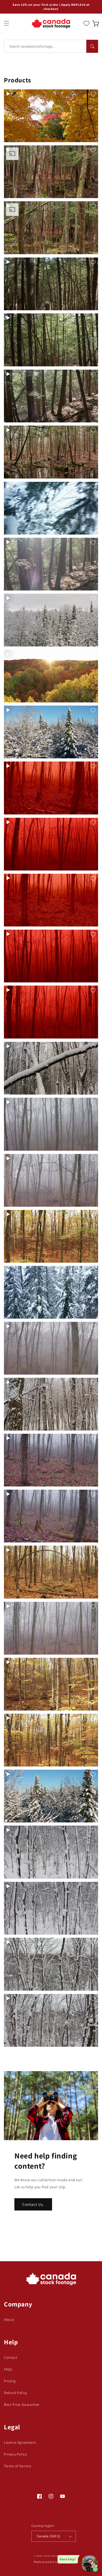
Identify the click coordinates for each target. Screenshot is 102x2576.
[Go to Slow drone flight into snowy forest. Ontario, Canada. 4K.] (51, 1404)
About (9, 2320)
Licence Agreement (20, 2442)
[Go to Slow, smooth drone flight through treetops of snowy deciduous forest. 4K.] (51, 1964)
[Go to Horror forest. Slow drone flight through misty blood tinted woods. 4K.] (51, 844)
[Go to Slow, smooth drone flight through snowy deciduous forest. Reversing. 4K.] (51, 1908)
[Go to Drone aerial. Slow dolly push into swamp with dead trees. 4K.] (51, 228)
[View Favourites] (86, 23)
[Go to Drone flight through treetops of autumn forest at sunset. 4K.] (51, 676)
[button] (7, 23)
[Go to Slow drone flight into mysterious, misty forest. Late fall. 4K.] (51, 1348)
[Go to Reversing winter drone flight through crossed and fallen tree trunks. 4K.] (51, 1068)
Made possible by (51, 2562)
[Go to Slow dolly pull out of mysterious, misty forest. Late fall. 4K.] (51, 1124)
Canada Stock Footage (55, 2556)
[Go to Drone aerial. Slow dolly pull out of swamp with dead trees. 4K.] (51, 172)
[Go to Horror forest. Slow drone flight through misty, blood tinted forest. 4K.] (51, 900)
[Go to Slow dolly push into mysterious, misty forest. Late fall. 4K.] (51, 1180)
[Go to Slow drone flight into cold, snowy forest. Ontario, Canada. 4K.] (51, 1292)
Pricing (10, 2381)
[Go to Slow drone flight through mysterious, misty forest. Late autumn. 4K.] (51, 1460)
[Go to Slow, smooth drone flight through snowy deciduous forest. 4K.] (51, 1852)
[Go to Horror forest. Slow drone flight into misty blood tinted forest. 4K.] (51, 788)
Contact (11, 2357)
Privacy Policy (15, 2454)
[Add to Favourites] (93, 94)
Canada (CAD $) (49, 2536)
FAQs (8, 2369)
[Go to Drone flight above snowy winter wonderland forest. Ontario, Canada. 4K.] (51, 620)
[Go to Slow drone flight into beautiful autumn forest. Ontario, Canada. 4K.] (51, 1236)
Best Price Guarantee (22, 2404)
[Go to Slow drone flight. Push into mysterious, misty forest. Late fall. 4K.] (51, 1628)
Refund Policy (16, 2393)
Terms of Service (18, 2466)
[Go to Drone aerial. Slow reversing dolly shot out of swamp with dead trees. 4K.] (51, 452)
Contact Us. (33, 2204)
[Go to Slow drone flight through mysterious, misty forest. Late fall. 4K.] (51, 1516)
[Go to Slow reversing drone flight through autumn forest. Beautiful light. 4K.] (51, 1684)
